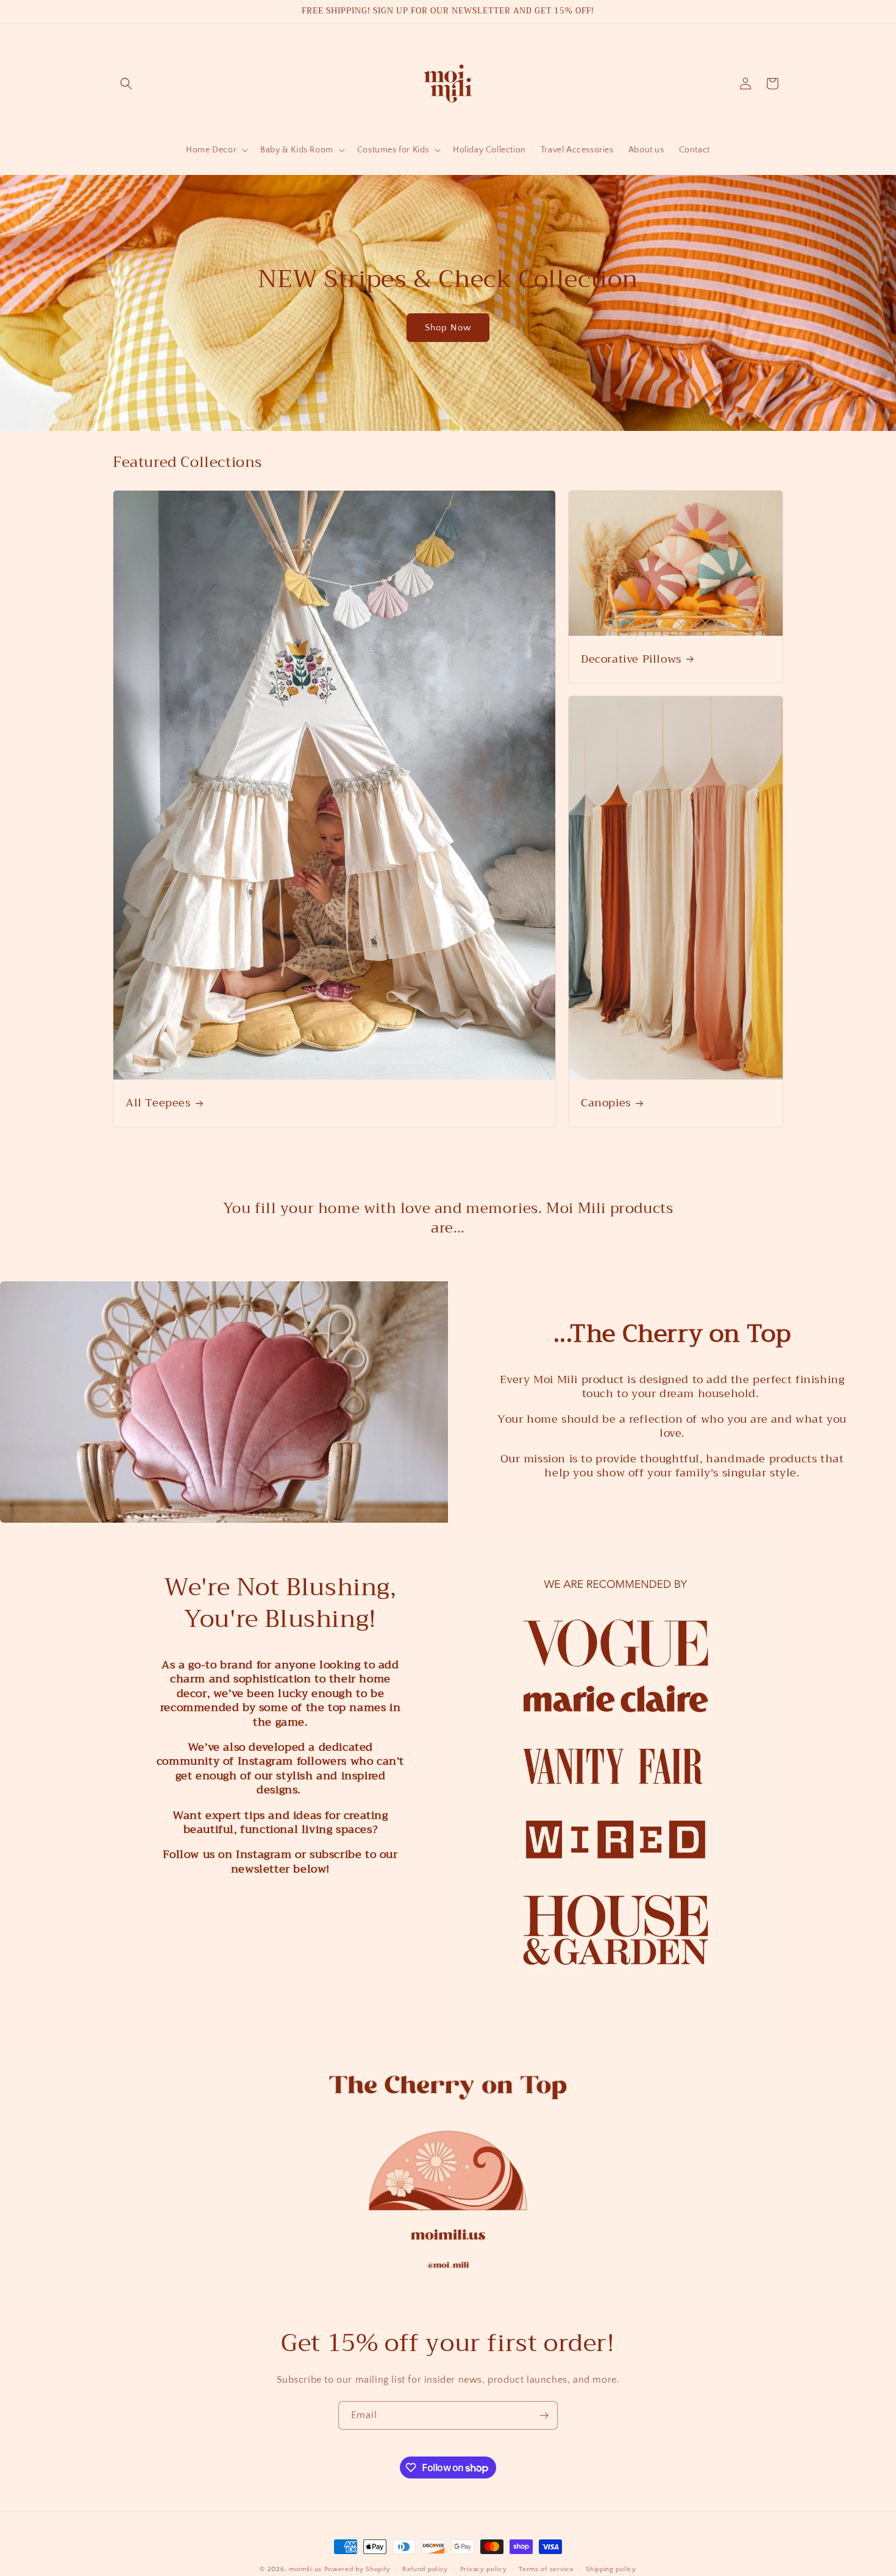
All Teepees (158, 1103)
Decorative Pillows (631, 659)
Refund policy (425, 2569)
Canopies (606, 1103)
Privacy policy (484, 2569)
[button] (126, 84)
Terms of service (546, 2569)
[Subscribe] (544, 2415)
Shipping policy (611, 2569)
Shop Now (448, 328)
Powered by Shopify (357, 2569)
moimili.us (305, 2569)
